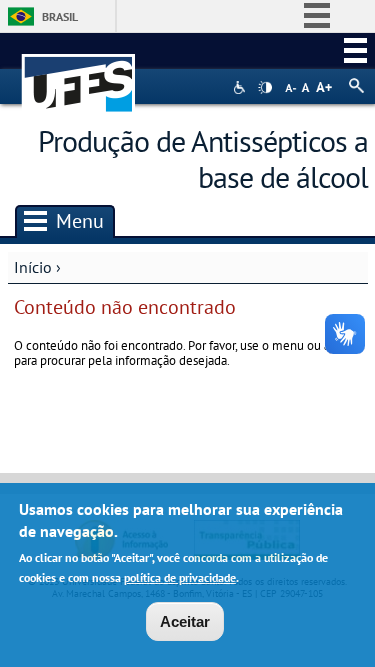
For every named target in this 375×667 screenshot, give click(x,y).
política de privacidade (180, 577)
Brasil (60, 16)
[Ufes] (79, 73)
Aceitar (185, 621)
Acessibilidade (241, 87)
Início (33, 267)
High (265, 88)
